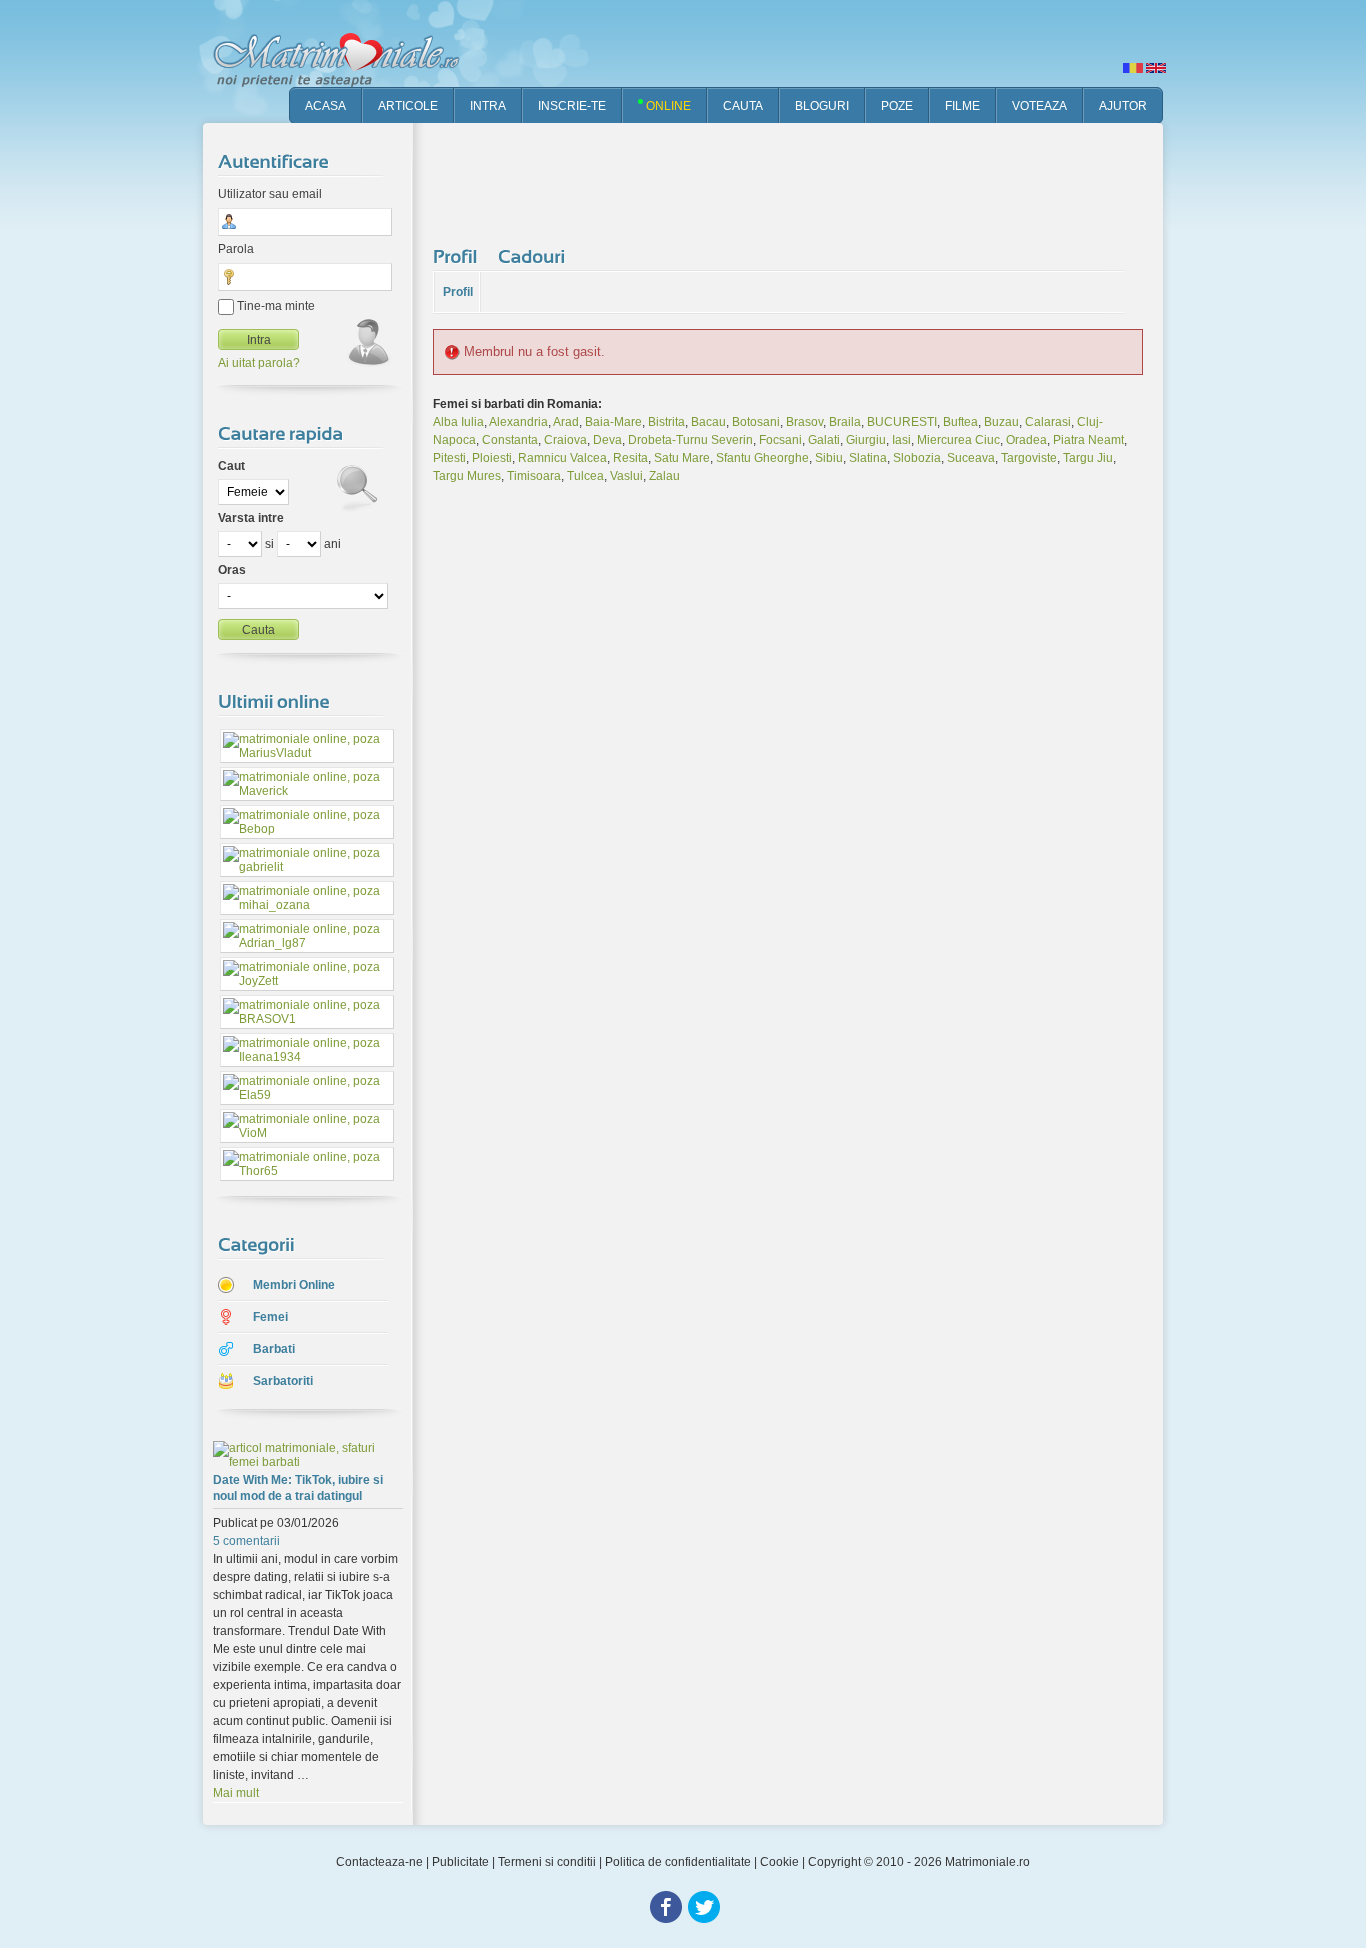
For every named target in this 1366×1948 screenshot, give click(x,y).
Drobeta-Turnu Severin (690, 440)
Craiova (565, 440)
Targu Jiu (1088, 458)
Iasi (901, 440)
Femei (270, 1317)
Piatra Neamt (1088, 440)
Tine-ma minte (274, 306)
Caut (231, 466)
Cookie (779, 1862)
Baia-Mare (613, 422)
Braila (845, 422)
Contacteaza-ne (379, 1862)
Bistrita (666, 422)
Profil (458, 292)
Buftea (960, 422)
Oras (232, 570)
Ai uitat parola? (259, 363)
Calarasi (1048, 422)
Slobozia (917, 458)
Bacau (708, 422)
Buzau (1001, 422)
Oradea (1026, 440)
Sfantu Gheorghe (762, 458)
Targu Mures (467, 476)
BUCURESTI (902, 422)
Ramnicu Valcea (562, 458)
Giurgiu (866, 440)
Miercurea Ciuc (958, 440)
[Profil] (458, 256)
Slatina (868, 458)
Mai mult (236, 1793)
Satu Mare (682, 458)
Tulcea (585, 476)
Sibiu (829, 458)
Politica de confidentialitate (678, 1862)
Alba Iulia (458, 422)
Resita (630, 458)
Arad (566, 422)
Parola (236, 249)
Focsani (780, 440)
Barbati (274, 1349)
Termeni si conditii (547, 1862)
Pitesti (449, 458)
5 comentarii (246, 1541)
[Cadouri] (534, 256)
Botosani (756, 422)
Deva (607, 440)
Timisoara (534, 476)
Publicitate (460, 1862)
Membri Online (294, 1285)
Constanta (510, 440)
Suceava (971, 458)
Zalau (664, 476)
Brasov (804, 422)
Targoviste (1029, 458)
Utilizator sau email (270, 194)
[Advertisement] (797, 180)
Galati (824, 440)
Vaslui (626, 476)
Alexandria (518, 422)
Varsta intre (251, 518)
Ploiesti (492, 458)
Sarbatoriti (283, 1381)
